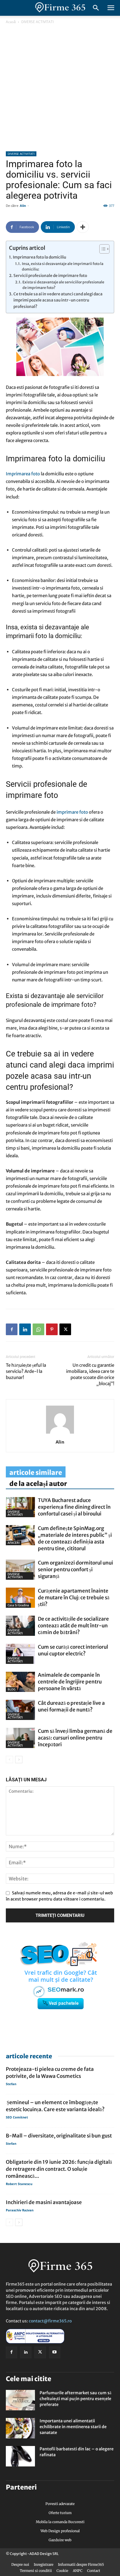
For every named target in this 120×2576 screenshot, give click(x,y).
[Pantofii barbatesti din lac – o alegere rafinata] (20, 2456)
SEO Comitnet (17, 2117)
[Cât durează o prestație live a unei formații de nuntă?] (20, 1710)
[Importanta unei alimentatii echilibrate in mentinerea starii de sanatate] (20, 2428)
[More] (83, 227)
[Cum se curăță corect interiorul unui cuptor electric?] (20, 1654)
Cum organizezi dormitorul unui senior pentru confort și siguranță (75, 1569)
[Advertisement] (60, 88)
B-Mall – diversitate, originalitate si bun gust (59, 2136)
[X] (65, 1329)
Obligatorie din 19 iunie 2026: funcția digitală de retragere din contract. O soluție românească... (59, 2169)
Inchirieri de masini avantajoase (44, 2202)
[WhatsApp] (38, 1329)
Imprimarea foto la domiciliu (39, 257)
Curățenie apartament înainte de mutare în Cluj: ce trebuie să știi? (74, 1598)
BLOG (12, 1689)
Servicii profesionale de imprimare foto (50, 276)
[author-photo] (60, 1434)
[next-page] (19, 1760)
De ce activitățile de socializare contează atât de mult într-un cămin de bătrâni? (73, 1626)
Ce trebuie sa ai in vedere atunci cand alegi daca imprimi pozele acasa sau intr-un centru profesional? (58, 300)
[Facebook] (12, 1329)
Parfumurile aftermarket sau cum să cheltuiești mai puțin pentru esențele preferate (75, 2399)
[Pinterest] (52, 1329)
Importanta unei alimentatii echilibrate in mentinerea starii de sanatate (73, 2427)
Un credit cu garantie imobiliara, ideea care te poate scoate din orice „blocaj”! (90, 1374)
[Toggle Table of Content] (102, 249)
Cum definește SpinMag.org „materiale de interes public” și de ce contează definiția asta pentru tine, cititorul (75, 1538)
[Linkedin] (25, 1329)
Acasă (11, 22)
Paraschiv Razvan (20, 2210)
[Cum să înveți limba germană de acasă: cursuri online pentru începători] (20, 1738)
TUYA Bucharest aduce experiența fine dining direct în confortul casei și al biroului (74, 1507)
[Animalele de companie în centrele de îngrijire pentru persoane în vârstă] (20, 1682)
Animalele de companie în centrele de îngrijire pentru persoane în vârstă (70, 1682)
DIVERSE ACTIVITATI (37, 22)
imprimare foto (72, 812)
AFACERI (14, 1543)
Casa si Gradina (18, 1605)
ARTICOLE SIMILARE (36, 1473)
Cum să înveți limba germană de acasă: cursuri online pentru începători (75, 1738)
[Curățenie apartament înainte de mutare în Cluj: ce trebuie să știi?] (20, 1598)
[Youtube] (55, 2352)
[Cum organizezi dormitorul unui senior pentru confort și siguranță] (20, 1570)
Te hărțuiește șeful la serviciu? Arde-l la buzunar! (26, 1371)
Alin (23, 206)
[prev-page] (9, 1760)
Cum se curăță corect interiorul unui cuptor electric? (73, 1650)
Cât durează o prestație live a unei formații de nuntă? (71, 1706)
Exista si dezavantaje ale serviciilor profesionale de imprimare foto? (63, 285)
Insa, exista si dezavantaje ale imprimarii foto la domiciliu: (63, 267)
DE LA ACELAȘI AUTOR (38, 1484)
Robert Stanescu (19, 2184)
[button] (111, 8)
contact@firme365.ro (50, 2321)
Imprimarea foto (23, 474)
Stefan (11, 2084)
